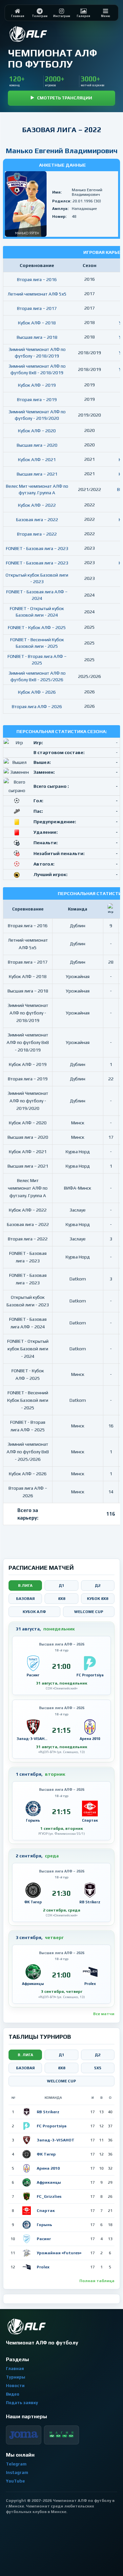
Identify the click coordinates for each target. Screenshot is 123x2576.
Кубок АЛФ (34, 1612)
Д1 (61, 1585)
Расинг (44, 2239)
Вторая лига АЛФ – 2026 (37, 706)
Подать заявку (22, 2403)
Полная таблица (97, 2281)
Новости (15, 2386)
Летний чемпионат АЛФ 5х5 (37, 294)
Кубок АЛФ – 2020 (37, 431)
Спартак (46, 2211)
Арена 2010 (48, 2168)
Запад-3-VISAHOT (56, 2140)
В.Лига (25, 1585)
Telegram (16, 2464)
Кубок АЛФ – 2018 (37, 323)
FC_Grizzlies (49, 2197)
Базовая (25, 1599)
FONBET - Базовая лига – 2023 (37, 548)
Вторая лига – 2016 (37, 279)
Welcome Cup (89, 1612)
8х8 (62, 2068)
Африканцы (49, 2182)
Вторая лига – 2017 (37, 308)
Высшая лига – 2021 (37, 474)
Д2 (98, 1585)
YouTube (15, 2481)
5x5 (98, 2068)
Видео (13, 2394)
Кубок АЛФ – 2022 (37, 505)
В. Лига (25, 2055)
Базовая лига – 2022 (37, 520)
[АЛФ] (44, 34)
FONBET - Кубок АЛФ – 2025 (37, 627)
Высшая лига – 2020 (37, 445)
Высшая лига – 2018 (37, 337)
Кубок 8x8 (98, 1599)
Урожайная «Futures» (59, 2253)
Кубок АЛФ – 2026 (37, 692)
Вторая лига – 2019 (37, 399)
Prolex (43, 2267)
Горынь (44, 2225)
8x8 (62, 1599)
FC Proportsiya (52, 2126)
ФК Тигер (46, 2154)
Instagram (17, 2473)
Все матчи (104, 2014)
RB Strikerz (48, 2112)
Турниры (16, 2377)
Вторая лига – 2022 (37, 534)
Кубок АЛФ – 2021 (37, 460)
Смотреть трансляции (65, 98)
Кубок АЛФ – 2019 (37, 385)
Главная (15, 2369)
